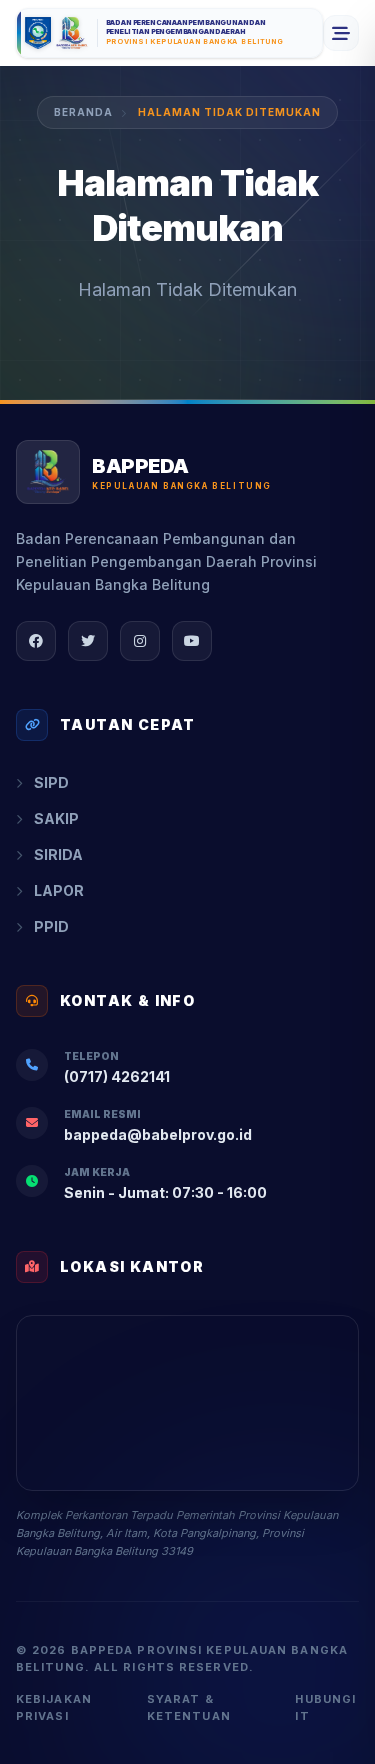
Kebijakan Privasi (54, 1707)
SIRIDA (58, 854)
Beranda (83, 112)
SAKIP (56, 818)
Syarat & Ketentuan (189, 1707)
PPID (51, 926)
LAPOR (59, 890)
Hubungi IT (325, 1707)
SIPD (51, 782)
